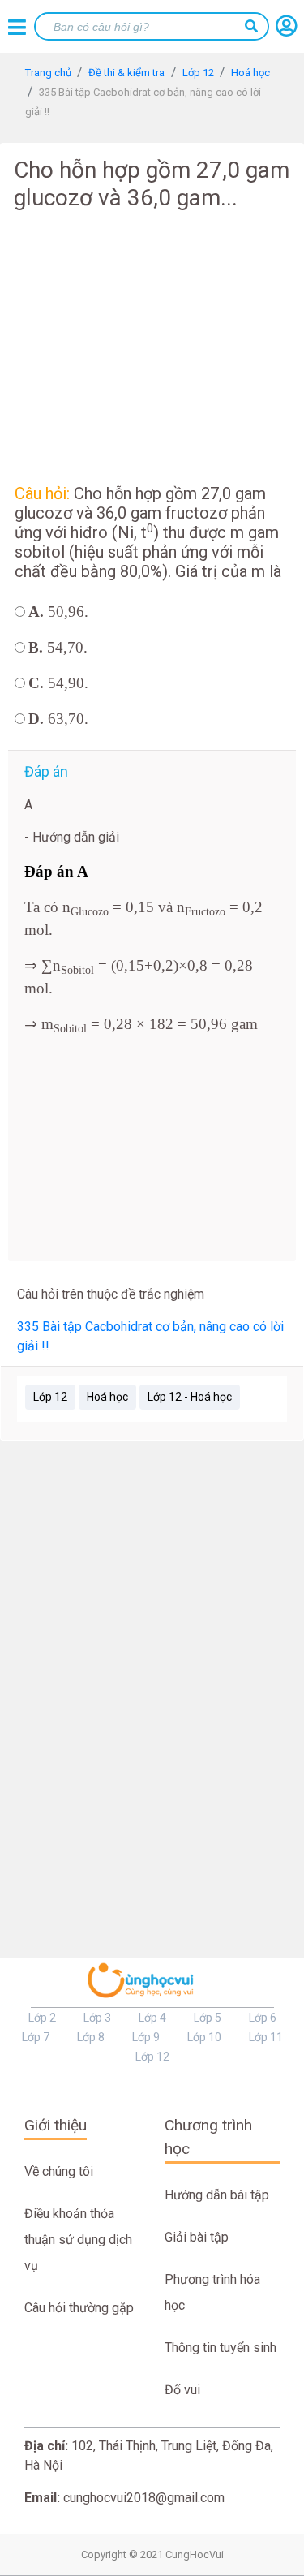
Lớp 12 (50, 1397)
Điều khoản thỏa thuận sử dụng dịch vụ (78, 2240)
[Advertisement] (152, 344)
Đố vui (182, 2390)
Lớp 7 (36, 2037)
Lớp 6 (263, 2018)
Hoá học (107, 1397)
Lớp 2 (42, 2018)
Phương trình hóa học (212, 2292)
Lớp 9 (146, 2037)
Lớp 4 (152, 2018)
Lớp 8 (91, 2037)
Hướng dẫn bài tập (217, 2195)
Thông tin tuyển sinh (221, 2348)
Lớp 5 (208, 2018)
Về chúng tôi (59, 2171)
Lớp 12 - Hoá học (190, 1397)
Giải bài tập (197, 2237)
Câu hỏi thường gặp (79, 2308)
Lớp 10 (204, 2037)
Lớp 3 (97, 2018)
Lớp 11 (266, 2037)
